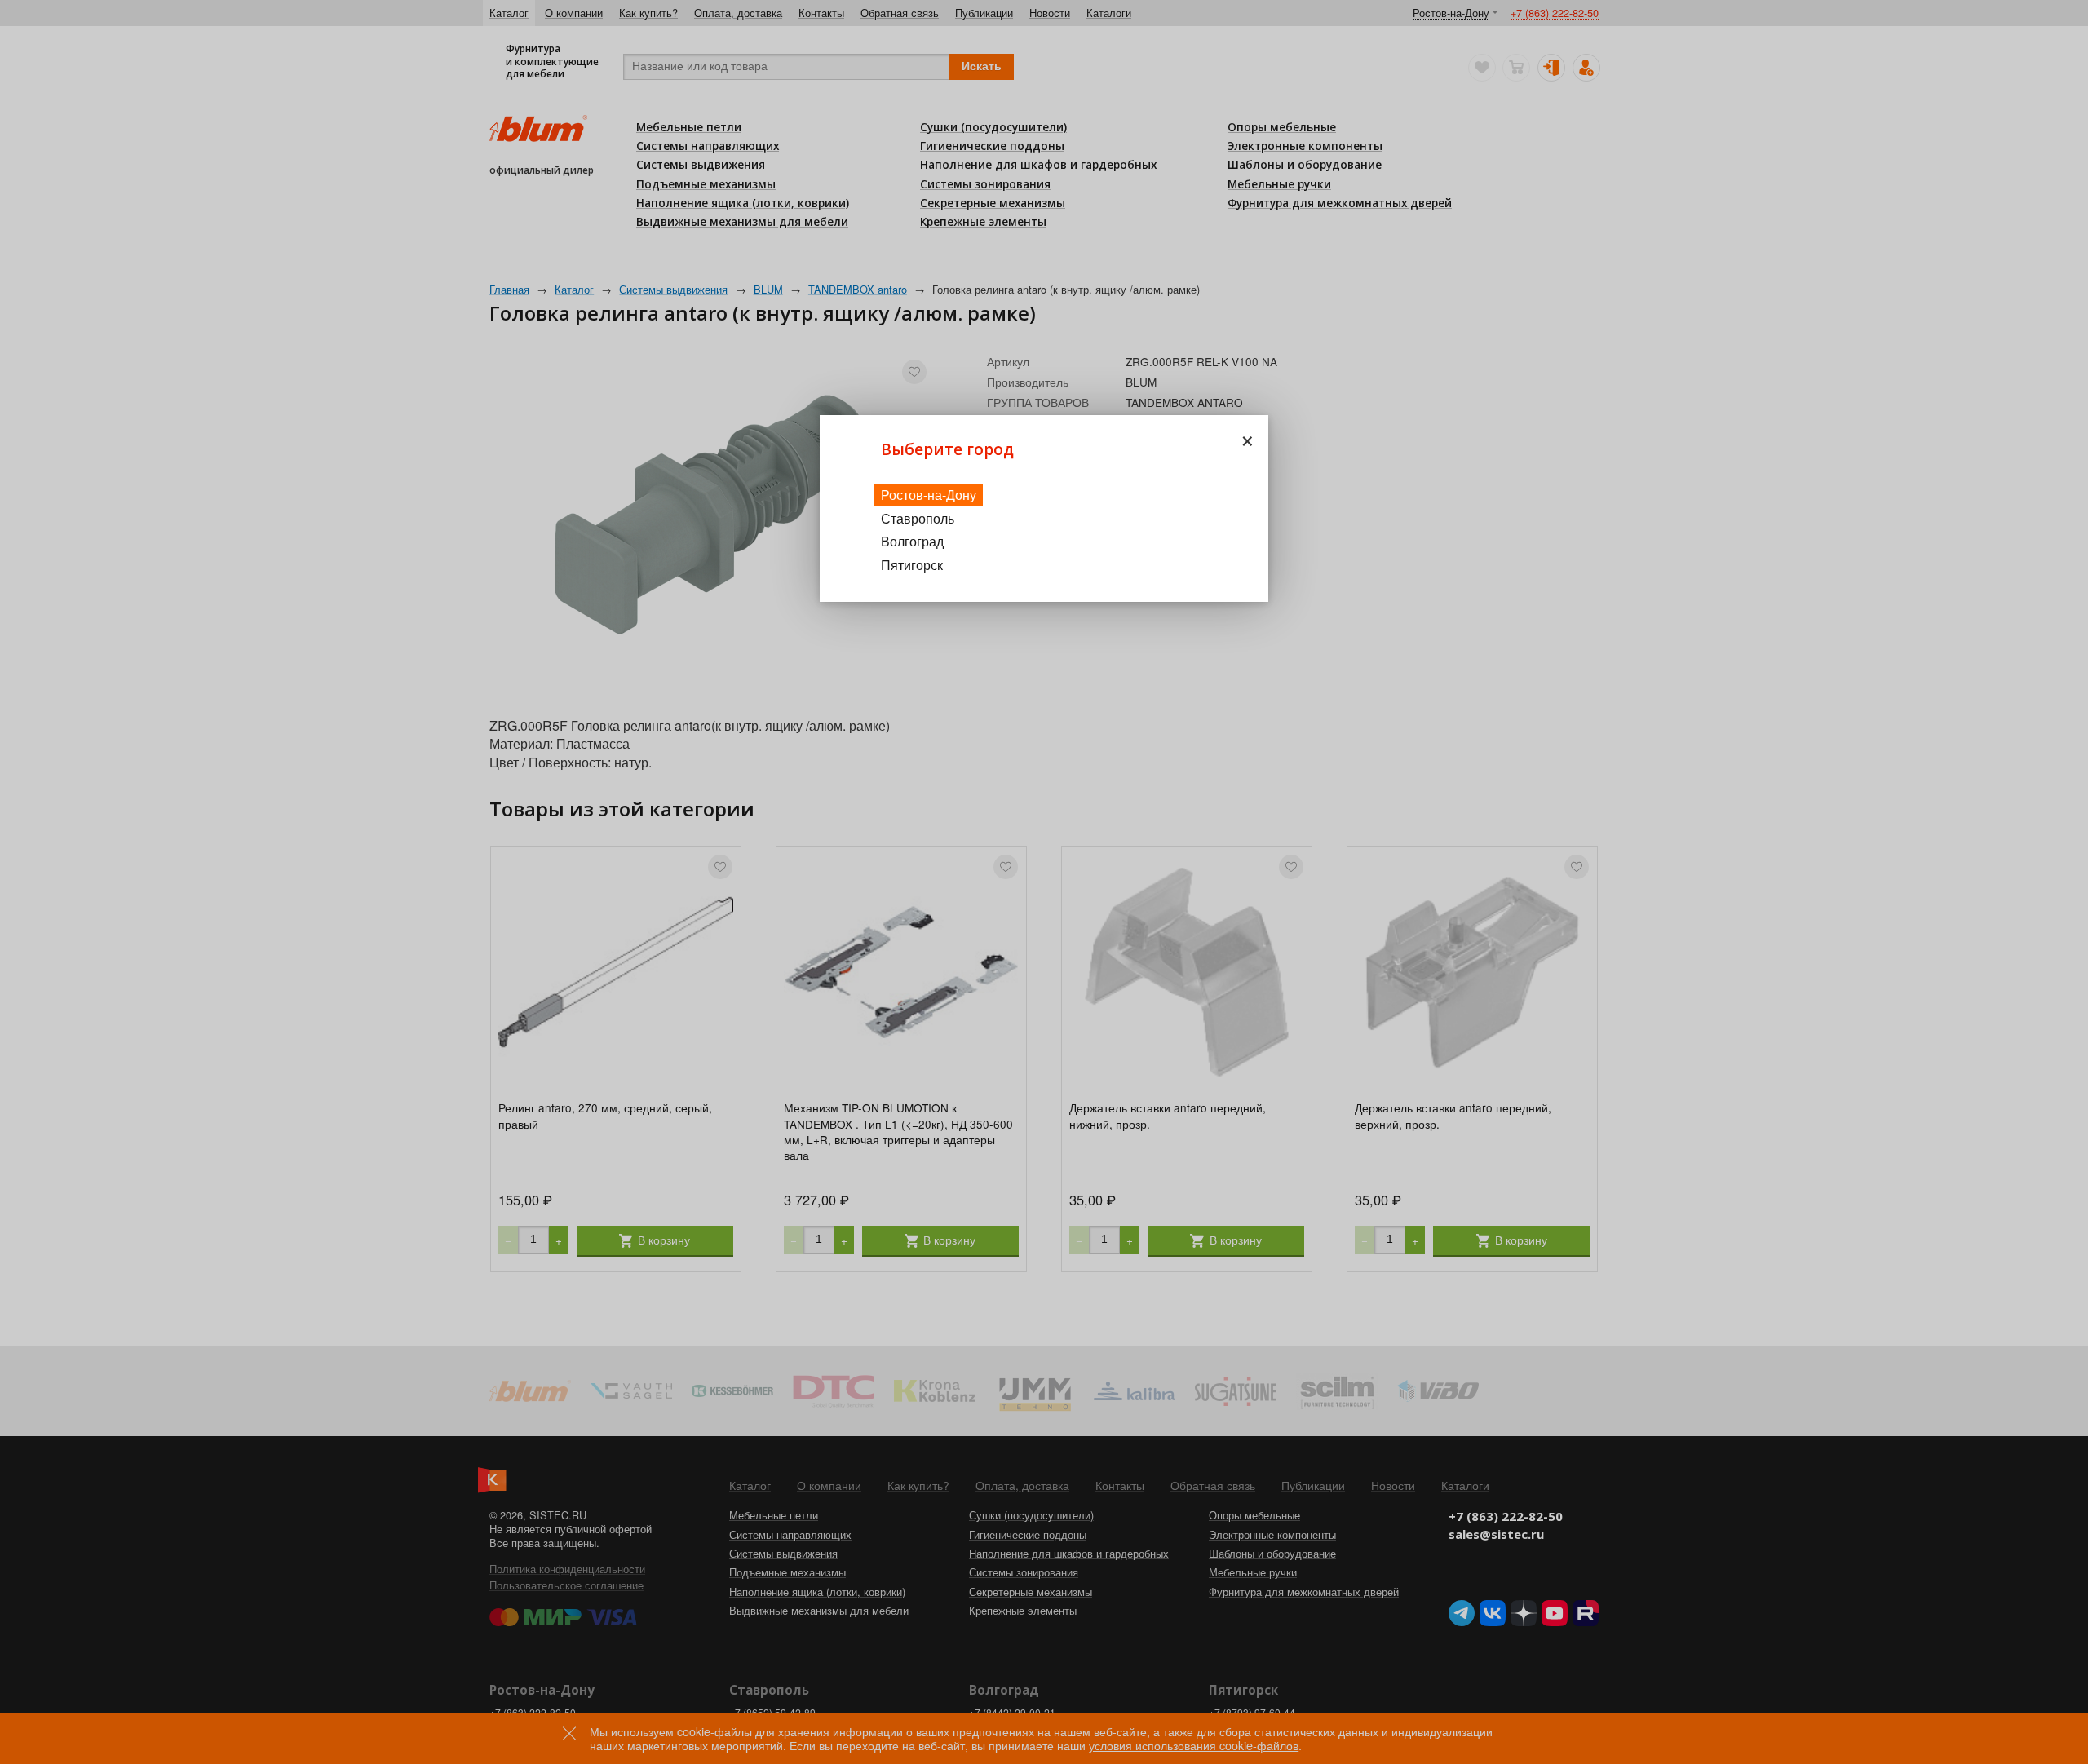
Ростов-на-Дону (929, 495)
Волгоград (912, 541)
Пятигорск (912, 565)
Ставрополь (918, 518)
